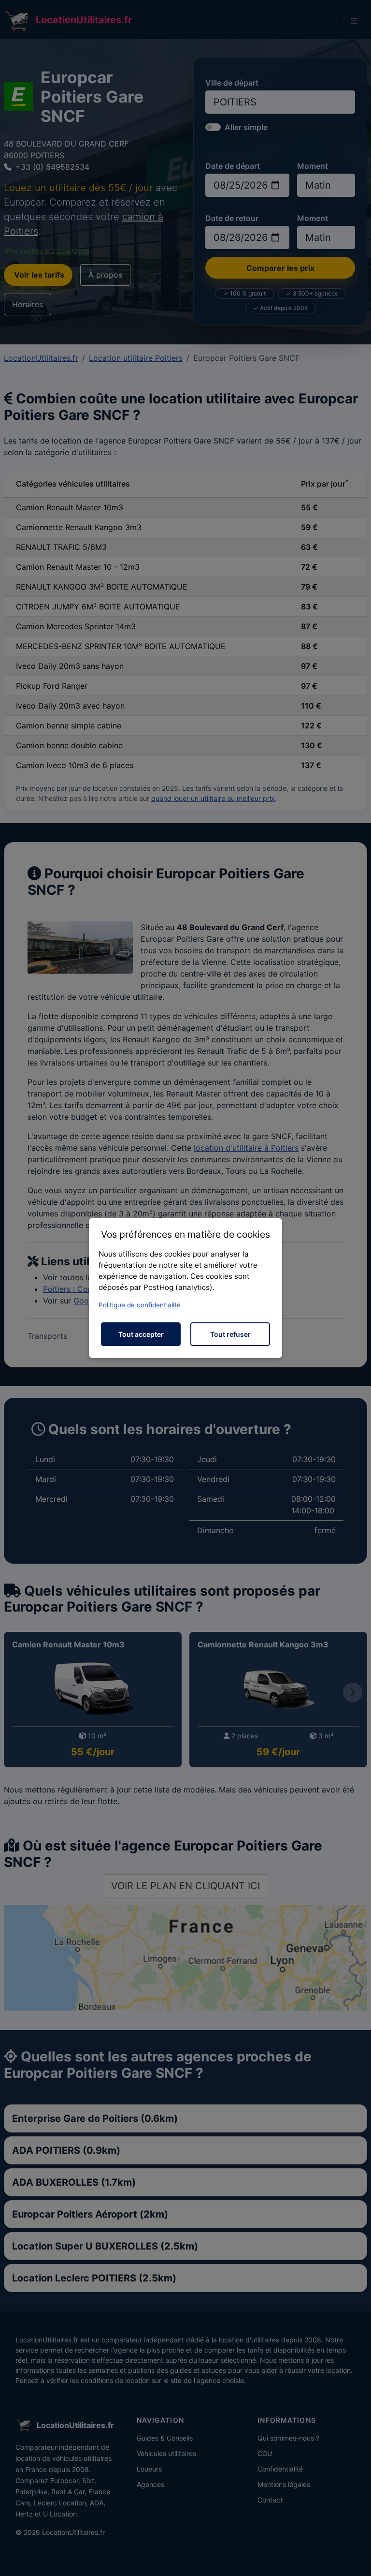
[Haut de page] (354, 2558)
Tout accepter (141, 1334)
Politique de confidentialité (140, 1305)
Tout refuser (230, 1334)
